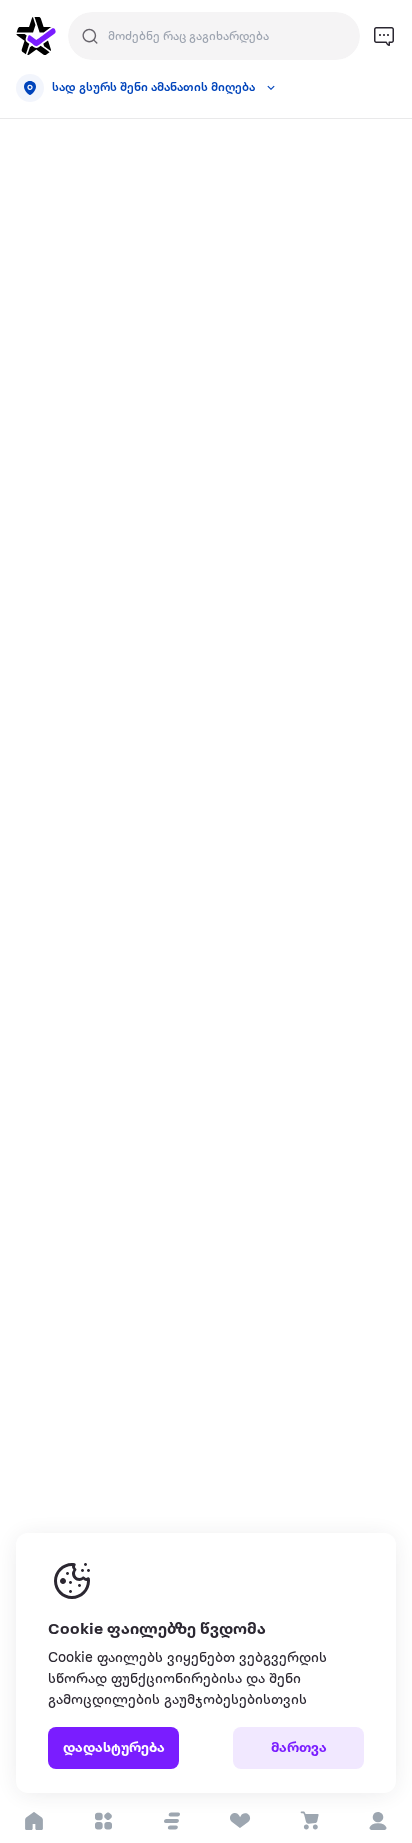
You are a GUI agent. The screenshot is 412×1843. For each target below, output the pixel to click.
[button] (172, 1821)
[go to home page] (36, 36)
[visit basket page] (309, 1821)
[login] (377, 1821)
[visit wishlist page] (240, 1821)
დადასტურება (114, 1748)
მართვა (299, 1748)
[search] (90, 36)
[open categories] (103, 1821)
